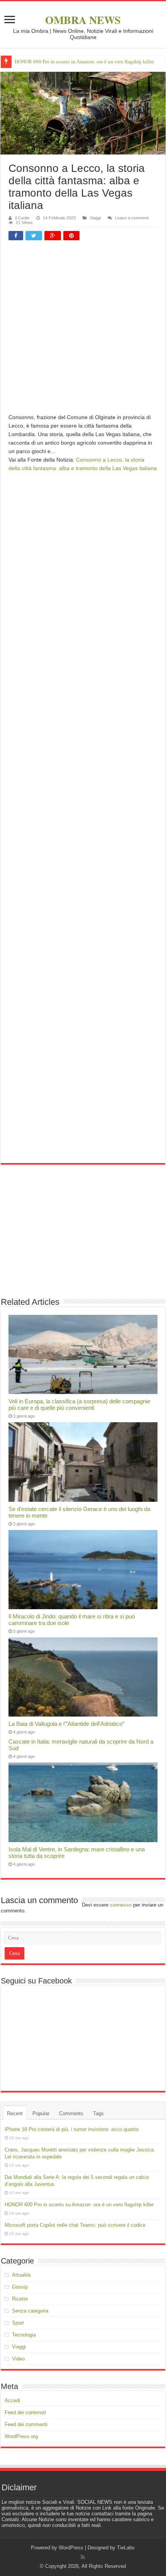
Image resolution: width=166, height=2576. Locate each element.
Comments (71, 2113)
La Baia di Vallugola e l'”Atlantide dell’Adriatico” (66, 1724)
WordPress (71, 2548)
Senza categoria (30, 2311)
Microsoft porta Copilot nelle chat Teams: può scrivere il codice (75, 2225)
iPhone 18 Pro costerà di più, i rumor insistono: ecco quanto (72, 2129)
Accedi (12, 2400)
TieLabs (126, 2548)
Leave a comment (132, 218)
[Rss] (83, 2557)
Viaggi (95, 218)
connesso (121, 1905)
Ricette (20, 2299)
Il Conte (22, 218)
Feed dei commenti (26, 2424)
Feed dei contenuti (25, 2412)
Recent (15, 2113)
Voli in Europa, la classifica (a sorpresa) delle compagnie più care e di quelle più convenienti (79, 1404)
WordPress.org (21, 2436)
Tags (98, 2113)
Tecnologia (24, 2335)
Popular (41, 2113)
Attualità (21, 2275)
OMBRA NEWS (83, 20)
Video (18, 2359)
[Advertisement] (83, 330)
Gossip (20, 2287)
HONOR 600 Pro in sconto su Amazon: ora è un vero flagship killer (84, 62)
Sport (18, 2323)
